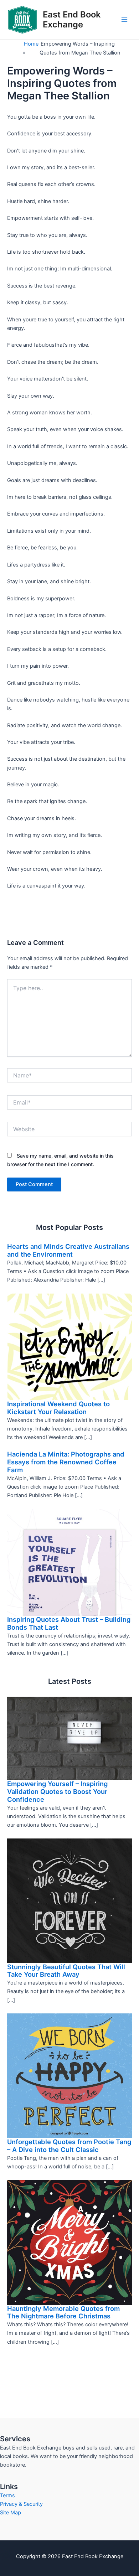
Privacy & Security (21, 2504)
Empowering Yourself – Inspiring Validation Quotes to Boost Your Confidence (57, 1791)
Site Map (11, 2513)
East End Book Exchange (72, 19)
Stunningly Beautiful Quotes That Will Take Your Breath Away (66, 1971)
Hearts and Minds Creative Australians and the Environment (68, 1250)
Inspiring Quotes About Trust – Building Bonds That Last (69, 1623)
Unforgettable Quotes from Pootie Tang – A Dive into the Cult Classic (69, 2146)
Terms (7, 2495)
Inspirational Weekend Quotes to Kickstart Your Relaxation (58, 1408)
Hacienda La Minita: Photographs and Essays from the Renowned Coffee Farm (66, 1462)
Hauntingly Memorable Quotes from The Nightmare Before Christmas (63, 2312)
